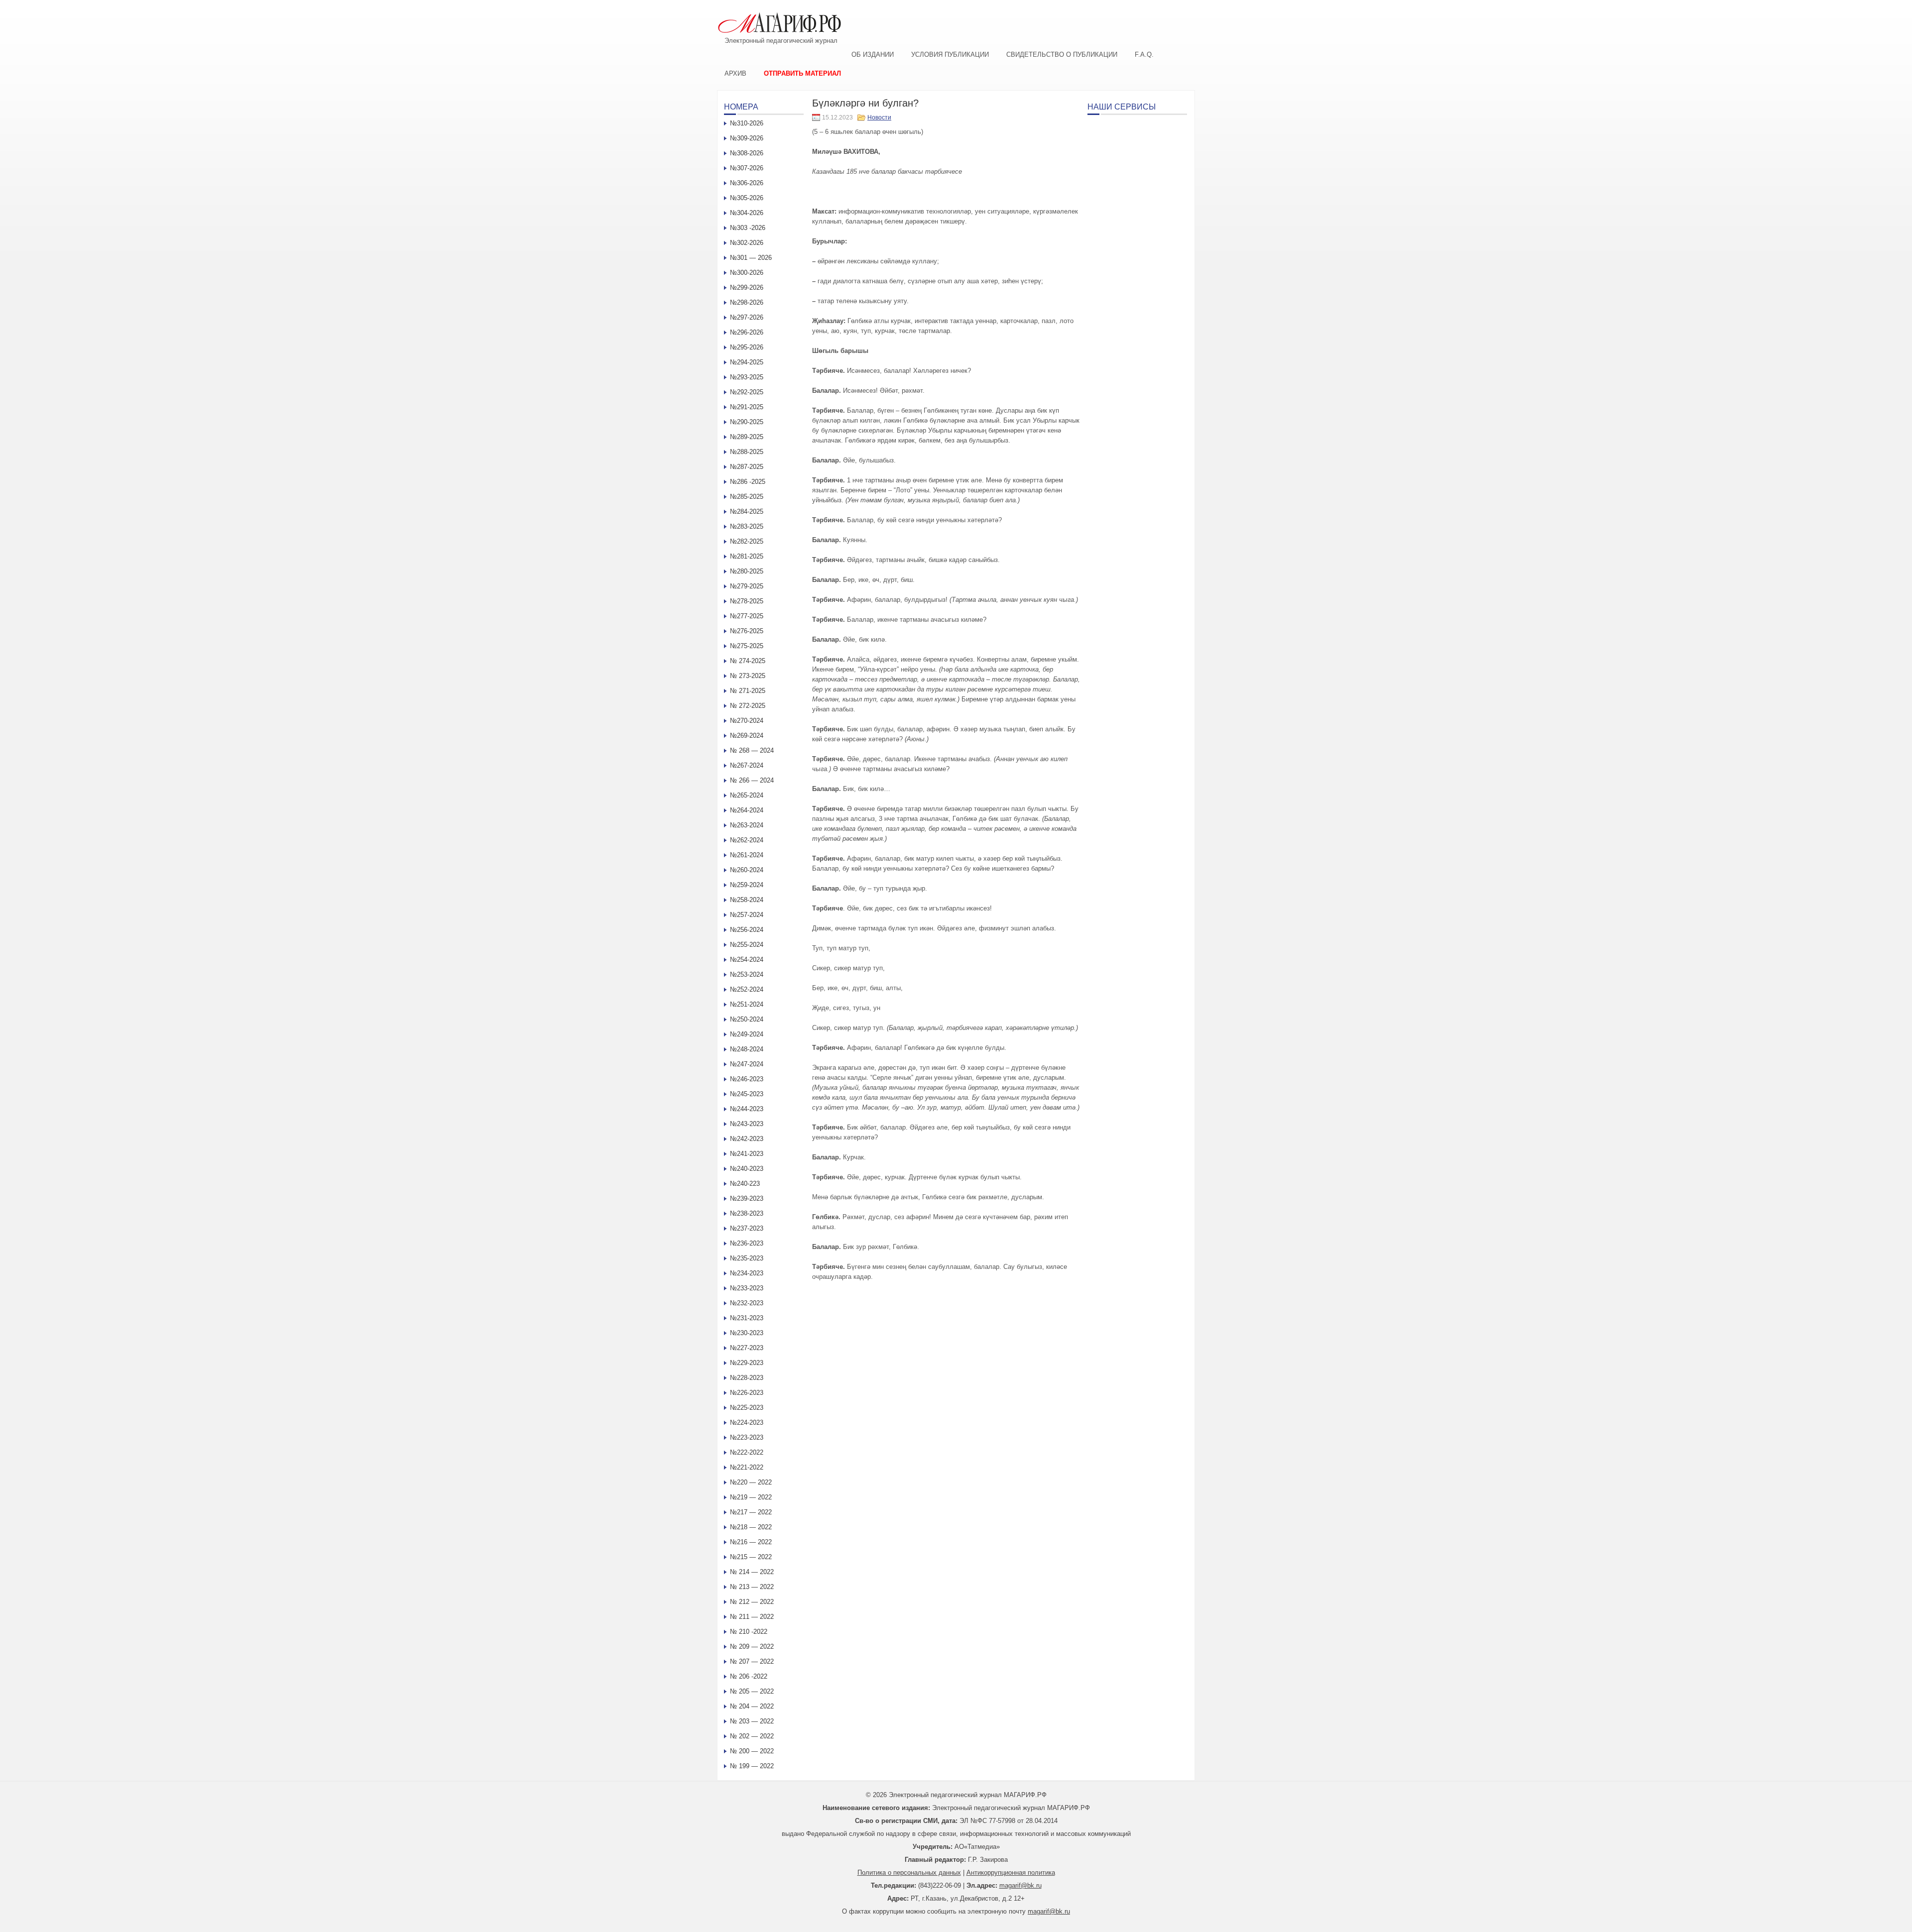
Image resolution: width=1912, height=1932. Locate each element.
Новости (879, 117)
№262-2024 (747, 840)
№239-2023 (747, 1198)
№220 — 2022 (751, 1482)
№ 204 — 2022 (752, 1706)
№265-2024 (747, 795)
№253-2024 (747, 974)
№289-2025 (747, 437)
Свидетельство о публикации (1062, 55)
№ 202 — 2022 (752, 1736)
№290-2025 (747, 422)
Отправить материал (802, 73)
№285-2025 (747, 497)
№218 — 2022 (751, 1527)
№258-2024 (747, 900)
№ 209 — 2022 (752, 1647)
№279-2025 (747, 586)
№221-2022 (747, 1467)
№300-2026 (747, 273)
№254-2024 (747, 960)
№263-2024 (747, 825)
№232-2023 (747, 1303)
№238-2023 (747, 1213)
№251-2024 (747, 1004)
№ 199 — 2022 (752, 1766)
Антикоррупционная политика (1011, 1873)
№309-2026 (747, 138)
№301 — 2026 (751, 258)
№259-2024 (747, 885)
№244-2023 (747, 1109)
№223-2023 (747, 1437)
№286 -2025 (748, 482)
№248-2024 (747, 1049)
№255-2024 (747, 945)
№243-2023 (747, 1124)
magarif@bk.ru (1020, 1885)
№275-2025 (747, 646)
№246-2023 (747, 1079)
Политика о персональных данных (909, 1873)
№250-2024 (747, 1019)
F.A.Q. (1144, 55)
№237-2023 (747, 1228)
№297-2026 (747, 317)
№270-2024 (747, 721)
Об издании (873, 55)
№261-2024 (747, 855)
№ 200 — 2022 (752, 1751)
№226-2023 (747, 1393)
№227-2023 (747, 1348)
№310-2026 (747, 123)
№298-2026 (747, 302)
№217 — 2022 (751, 1512)
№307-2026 (747, 168)
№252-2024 (747, 989)
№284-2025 (747, 511)
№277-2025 (747, 616)
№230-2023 (747, 1333)
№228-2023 (747, 1378)
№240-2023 (747, 1169)
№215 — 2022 (751, 1557)
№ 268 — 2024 (752, 750)
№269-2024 (747, 736)
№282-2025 (747, 541)
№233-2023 (747, 1288)
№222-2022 (747, 1452)
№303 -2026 (748, 228)
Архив (735, 73)
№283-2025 (747, 526)
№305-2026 (747, 198)
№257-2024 (747, 915)
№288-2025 (747, 452)
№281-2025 (747, 556)
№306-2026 (747, 183)
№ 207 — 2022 (752, 1661)
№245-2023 (747, 1094)
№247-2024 (747, 1064)
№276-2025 (747, 631)
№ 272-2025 (748, 706)
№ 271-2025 (748, 691)
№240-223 (745, 1184)
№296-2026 (747, 332)
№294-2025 (747, 362)
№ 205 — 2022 (752, 1691)
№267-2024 (747, 765)
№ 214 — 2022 (752, 1572)
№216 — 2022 (751, 1542)
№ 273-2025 (748, 676)
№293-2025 (747, 377)
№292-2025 (747, 392)
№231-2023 (747, 1318)
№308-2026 (747, 153)
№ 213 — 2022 (752, 1587)
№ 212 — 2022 (752, 1602)
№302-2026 (747, 243)
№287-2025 (747, 467)
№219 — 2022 (751, 1497)
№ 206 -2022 (749, 1676)
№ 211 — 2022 (752, 1617)
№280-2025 (747, 571)
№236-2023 (747, 1243)
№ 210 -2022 (749, 1632)
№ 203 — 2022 (752, 1721)
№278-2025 (747, 601)
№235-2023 (747, 1258)
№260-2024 (747, 870)
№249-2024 (747, 1034)
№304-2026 (747, 213)
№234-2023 (747, 1273)
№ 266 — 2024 (752, 780)
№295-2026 (747, 347)
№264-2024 (747, 810)
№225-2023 (747, 1408)
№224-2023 (747, 1422)
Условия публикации (950, 55)
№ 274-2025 (748, 661)
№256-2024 (747, 930)
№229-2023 (747, 1363)
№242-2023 (747, 1139)
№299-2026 (747, 287)
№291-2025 (747, 407)
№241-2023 (747, 1154)
